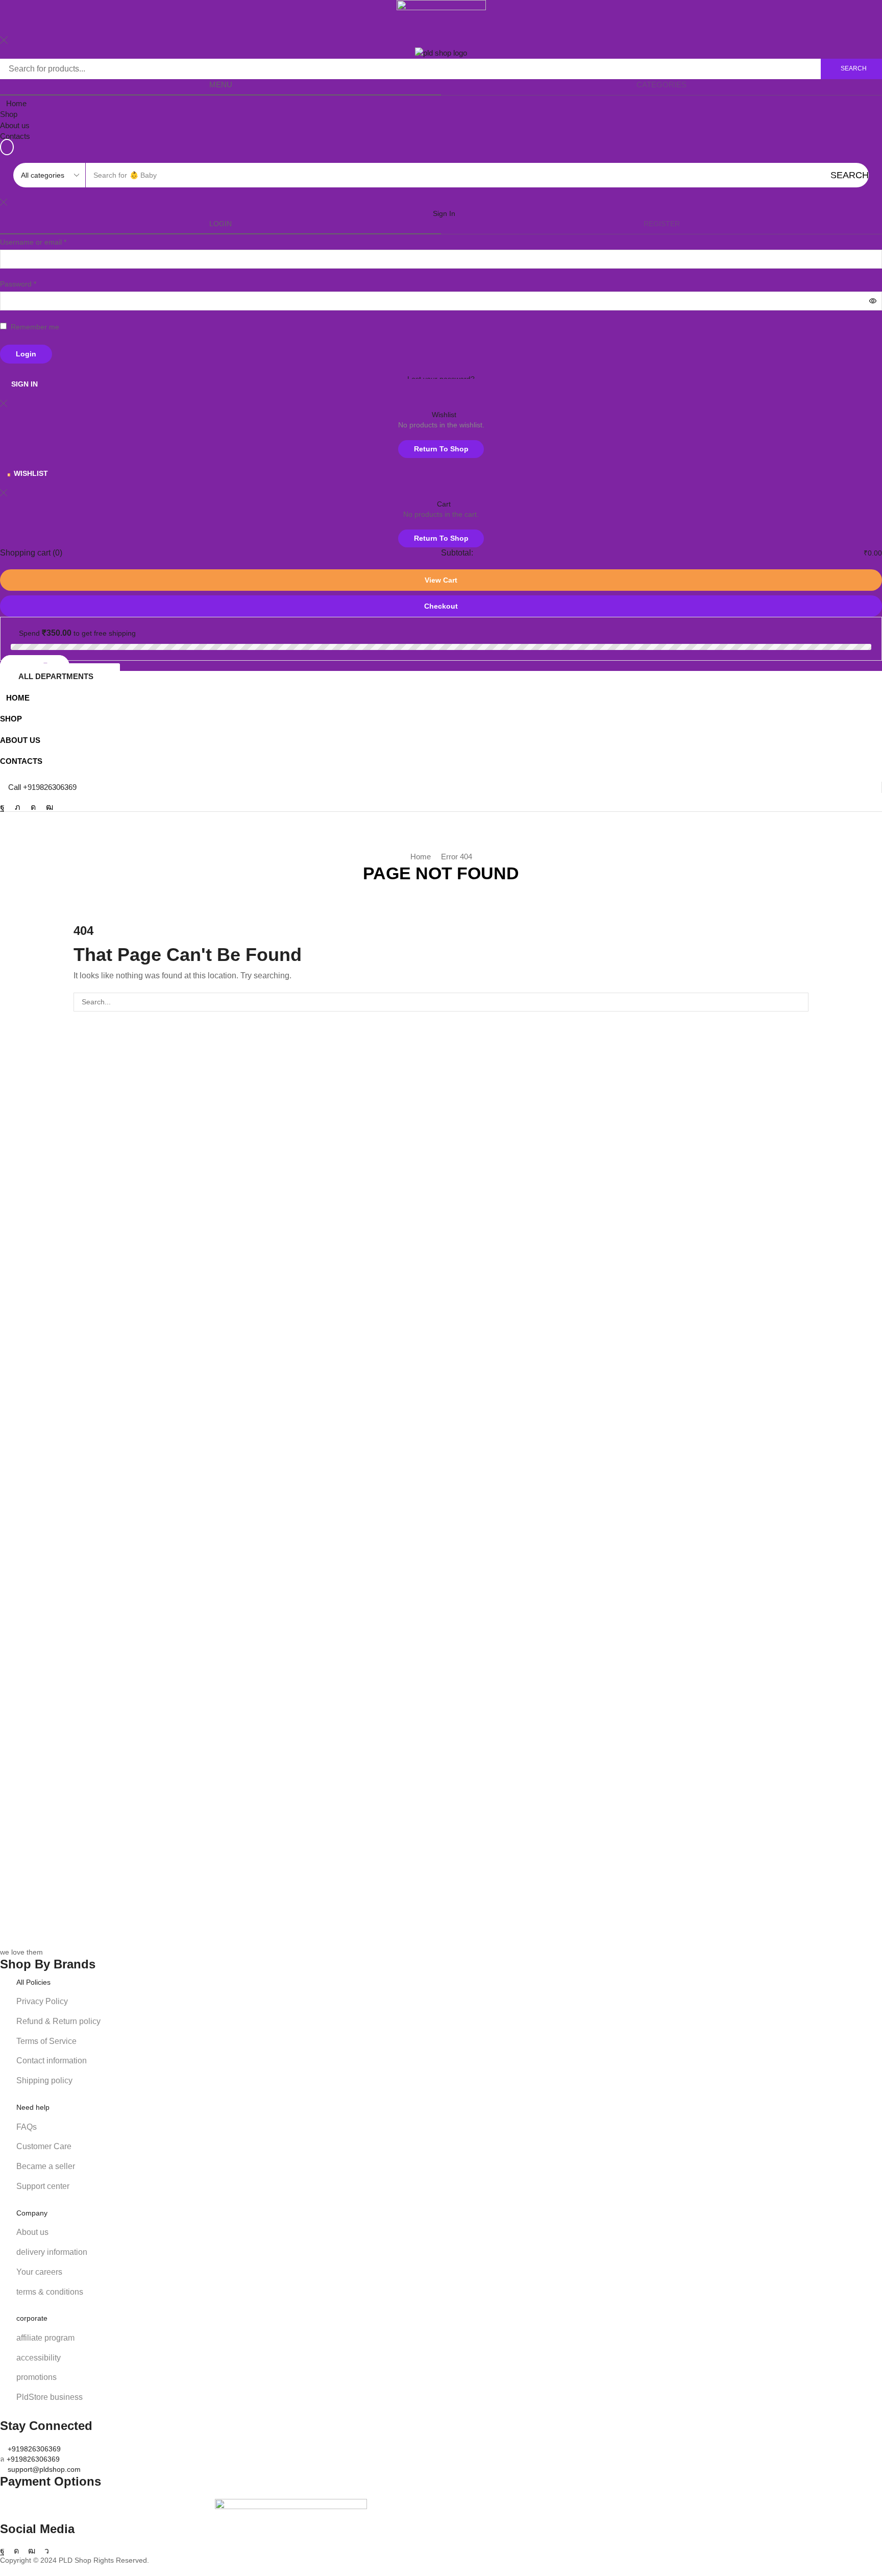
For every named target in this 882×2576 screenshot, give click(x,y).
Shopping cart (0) (31, 553)
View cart (441, 580)
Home (421, 857)
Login (26, 354)
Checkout (441, 606)
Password (18, 284)
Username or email (33, 242)
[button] (7, 147)
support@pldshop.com (44, 2469)
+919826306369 (34, 2449)
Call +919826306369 (42, 787)
